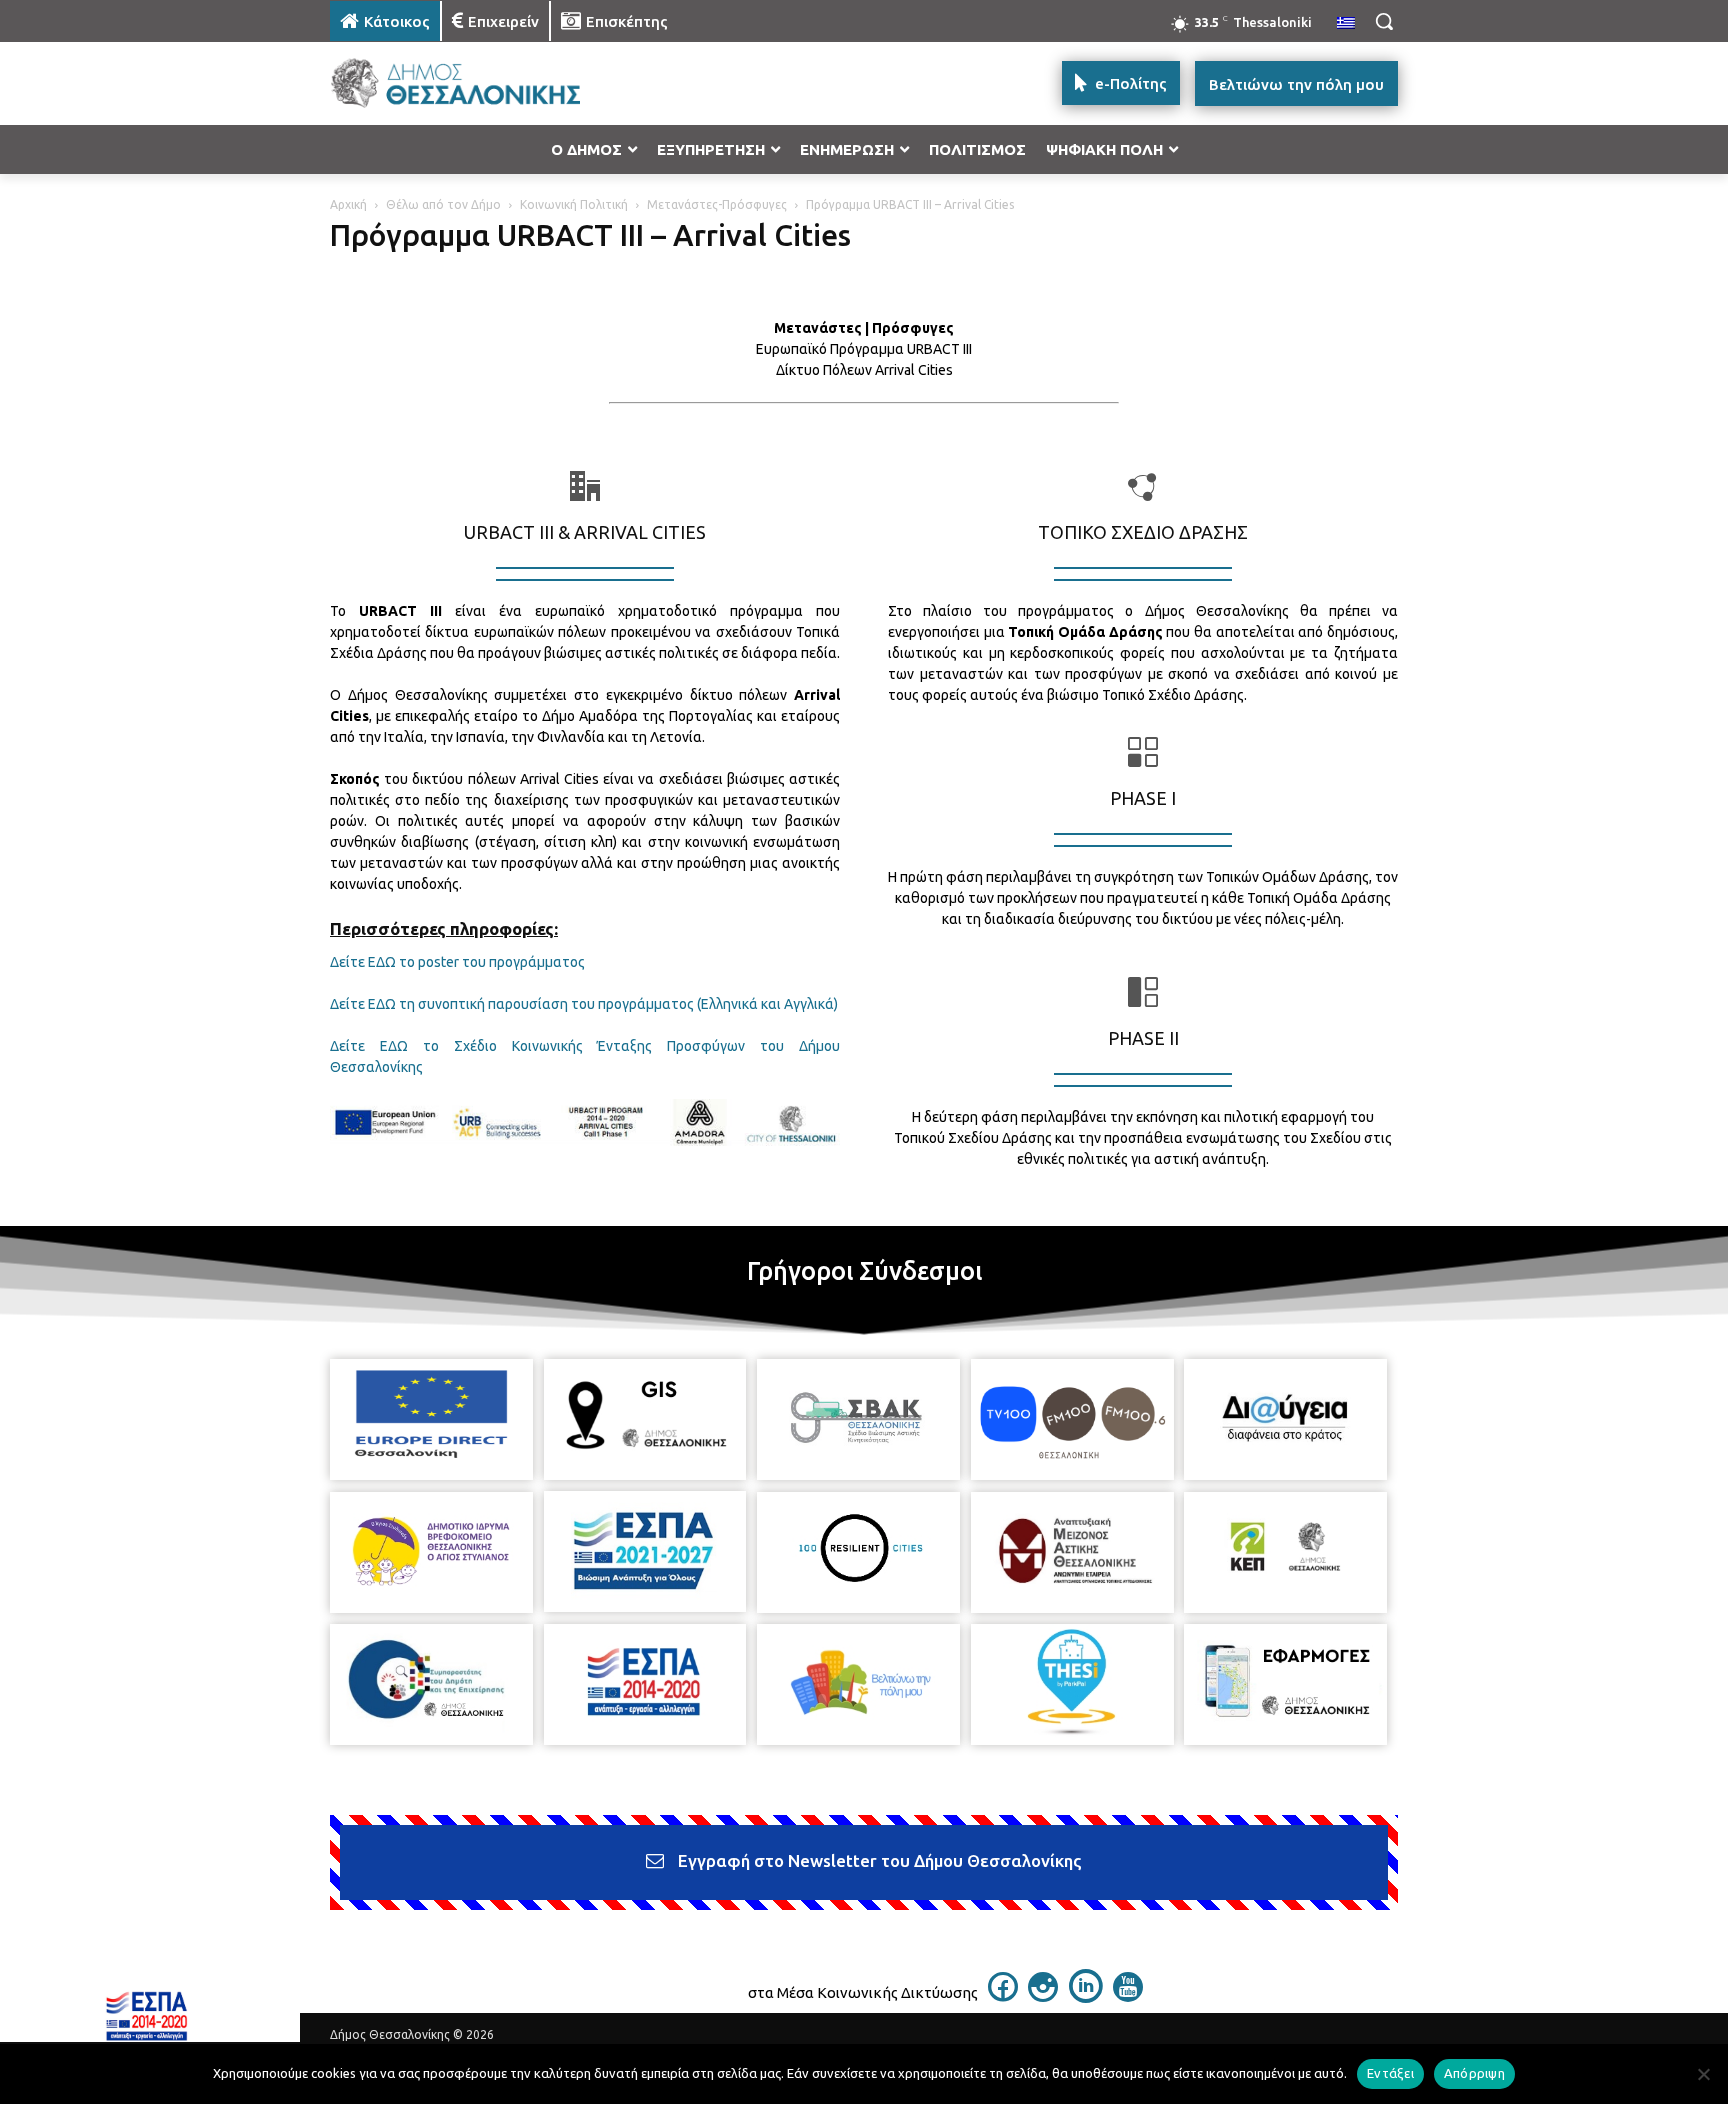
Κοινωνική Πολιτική (574, 204)
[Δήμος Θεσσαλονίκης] (490, 83)
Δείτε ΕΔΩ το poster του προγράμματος (457, 962)
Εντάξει (1390, 2073)
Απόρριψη (1474, 2073)
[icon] (1003, 1996)
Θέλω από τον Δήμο (443, 204)
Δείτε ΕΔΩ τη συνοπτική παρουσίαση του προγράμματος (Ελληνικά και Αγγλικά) (584, 1004)
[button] (1384, 21)
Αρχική (348, 204)
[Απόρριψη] (1703, 2074)
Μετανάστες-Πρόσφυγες (717, 204)
